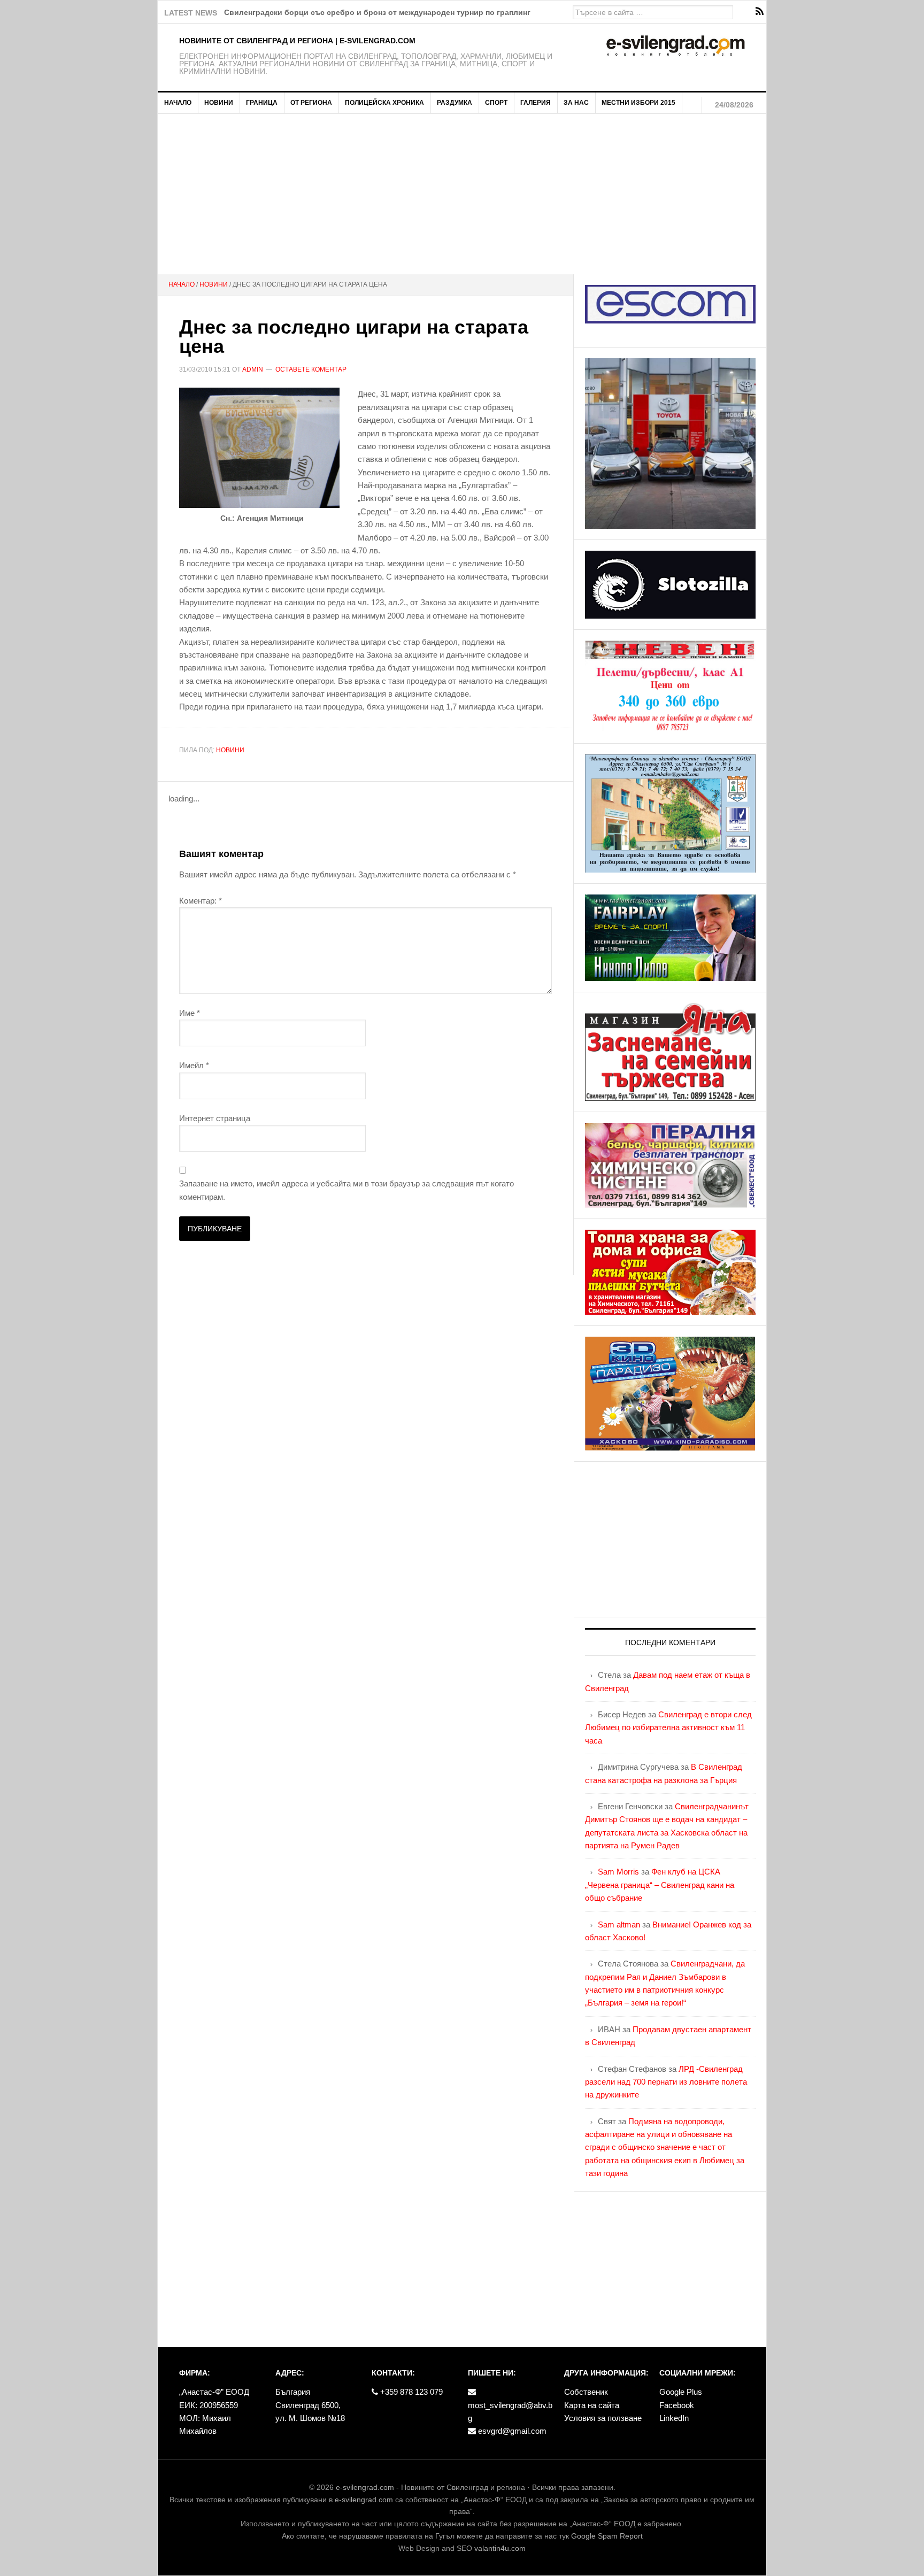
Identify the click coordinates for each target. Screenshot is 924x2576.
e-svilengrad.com (365, 2487)
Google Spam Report (607, 2536)
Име (190, 1013)
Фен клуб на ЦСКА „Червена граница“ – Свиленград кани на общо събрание (660, 1885)
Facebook (677, 2405)
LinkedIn (674, 2418)
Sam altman (619, 1925)
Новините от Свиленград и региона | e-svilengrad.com (297, 41)
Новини (230, 750)
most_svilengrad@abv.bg (510, 2412)
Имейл (194, 1065)
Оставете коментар (311, 369)
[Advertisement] (462, 194)
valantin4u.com (500, 2548)
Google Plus (681, 2392)
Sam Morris (618, 1872)
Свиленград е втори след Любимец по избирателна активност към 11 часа (668, 1727)
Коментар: (201, 901)
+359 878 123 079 (410, 2392)
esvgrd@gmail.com (511, 2431)
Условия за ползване (603, 2418)
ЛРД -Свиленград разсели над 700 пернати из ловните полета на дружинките (666, 2082)
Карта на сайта (592, 2405)
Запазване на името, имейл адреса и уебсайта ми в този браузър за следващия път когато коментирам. (346, 1190)
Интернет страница (215, 1118)
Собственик (586, 2392)
